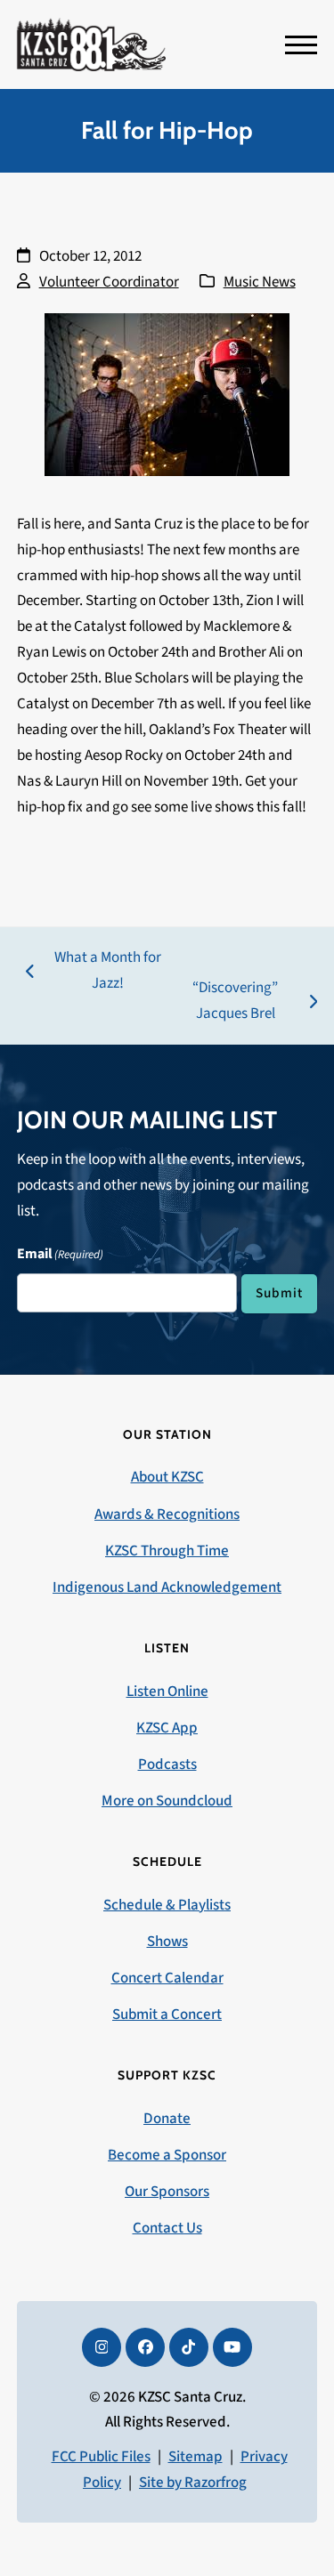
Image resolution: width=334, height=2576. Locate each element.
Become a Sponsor (167, 2155)
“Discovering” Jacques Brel (225, 1002)
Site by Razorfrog (193, 2483)
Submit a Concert (167, 2015)
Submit (279, 1293)
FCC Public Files (101, 2457)
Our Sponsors (167, 2192)
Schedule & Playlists (167, 1905)
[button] (301, 45)
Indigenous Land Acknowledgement (167, 1587)
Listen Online (167, 1692)
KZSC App (167, 1728)
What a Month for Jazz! (94, 972)
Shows (167, 1942)
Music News (260, 282)
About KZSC (167, 1477)
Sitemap (196, 2457)
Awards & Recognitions (167, 1514)
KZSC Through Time (167, 1551)
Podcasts (167, 1764)
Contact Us (167, 2228)
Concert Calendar (167, 1978)
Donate (167, 2119)
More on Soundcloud (167, 1801)
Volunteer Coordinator (109, 282)
